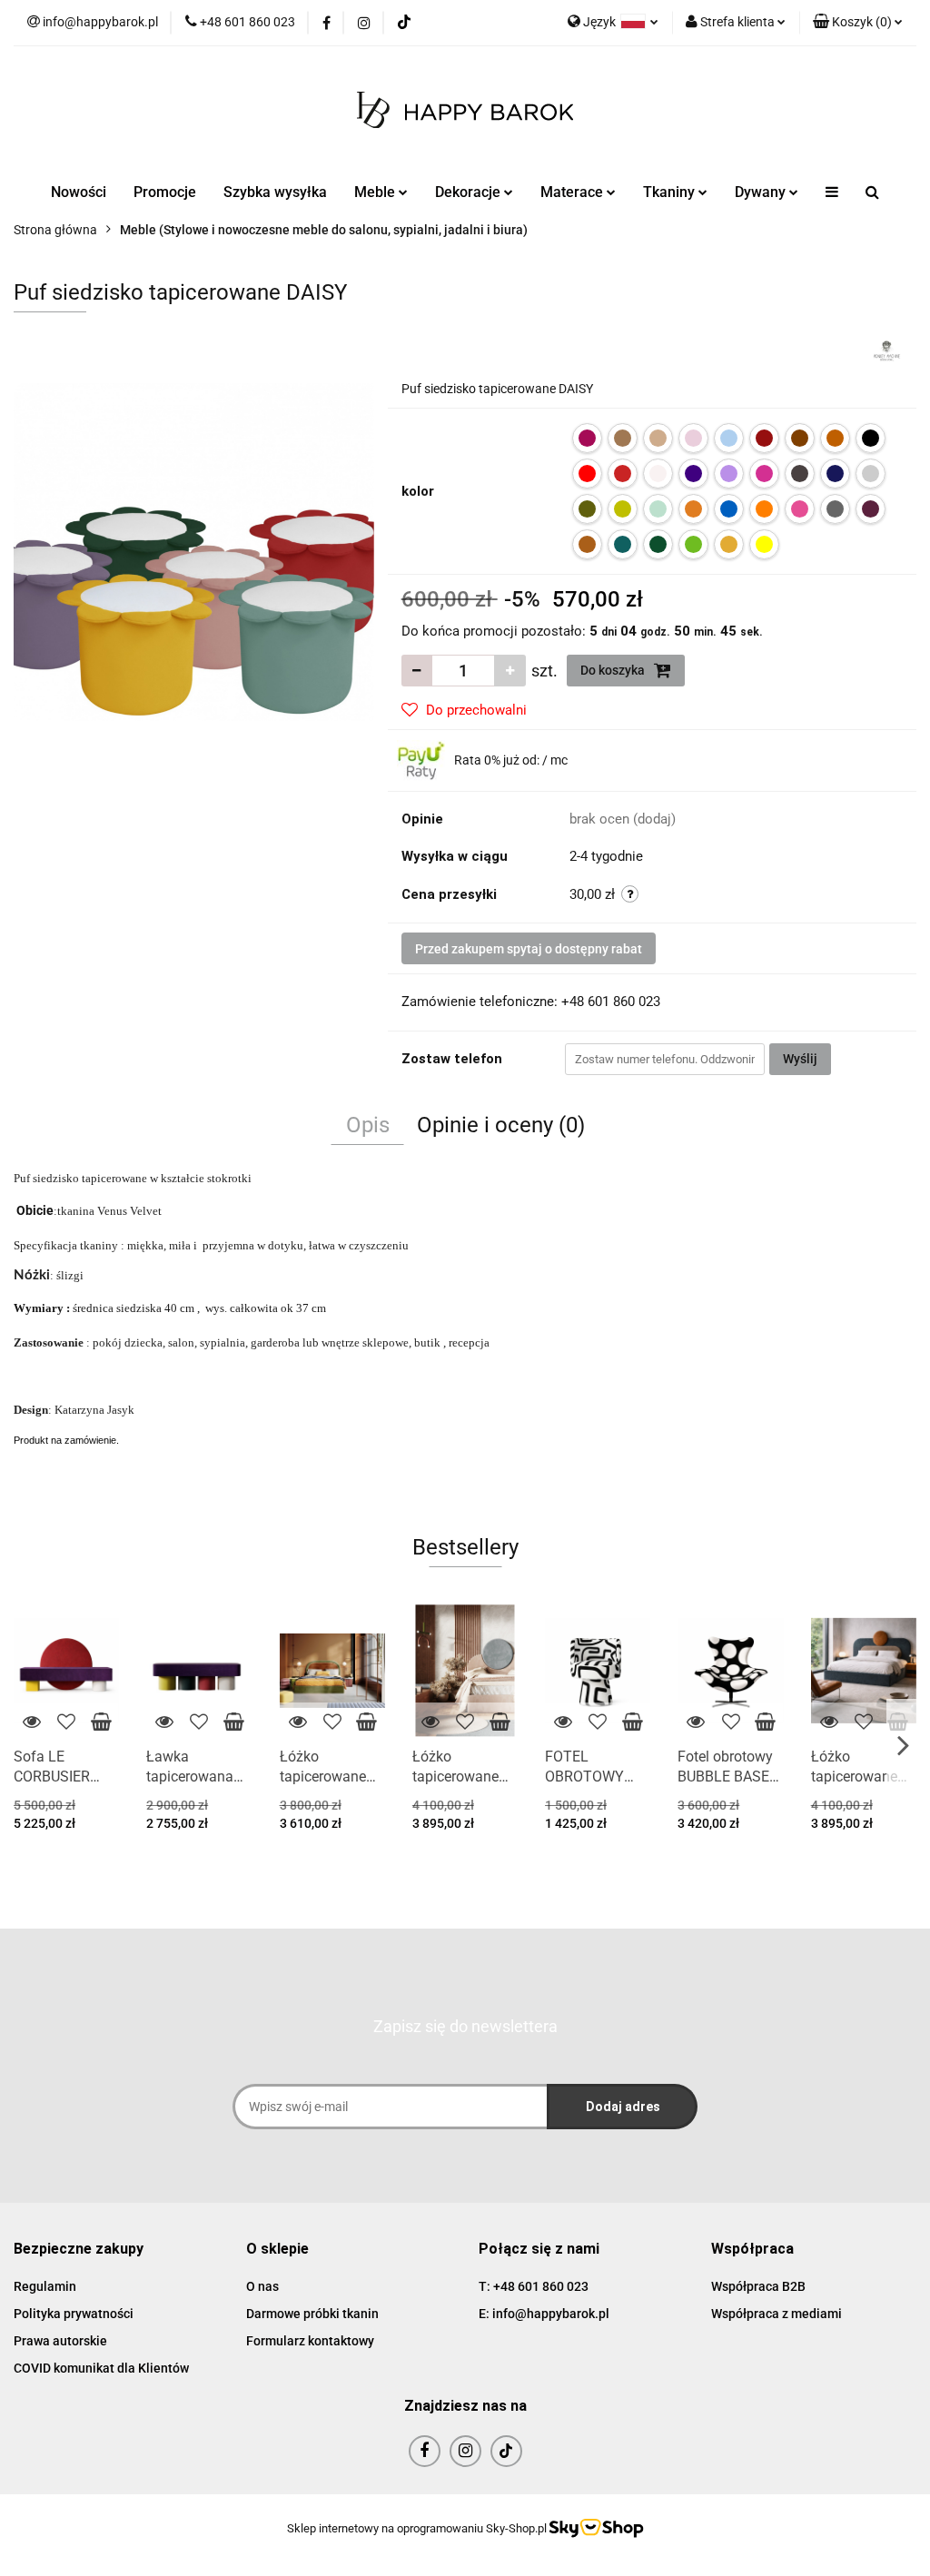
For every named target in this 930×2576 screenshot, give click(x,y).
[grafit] (800, 474)
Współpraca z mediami (777, 2314)
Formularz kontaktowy (310, 2341)
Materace (574, 192)
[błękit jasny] (729, 438)
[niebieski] (729, 509)
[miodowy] (693, 509)
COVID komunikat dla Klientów (101, 2368)
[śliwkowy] (871, 509)
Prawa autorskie (60, 2341)
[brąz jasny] (835, 438)
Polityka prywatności (74, 2314)
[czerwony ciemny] (623, 474)
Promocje (165, 192)
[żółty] (764, 544)
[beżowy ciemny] (623, 438)
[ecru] (658, 474)
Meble (376, 192)
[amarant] (587, 438)
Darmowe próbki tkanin (312, 2314)
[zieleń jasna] (693, 544)
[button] (858, 23)
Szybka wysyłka (275, 192)
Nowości (79, 192)
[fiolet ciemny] (693, 474)
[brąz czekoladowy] (800, 438)
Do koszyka (614, 670)
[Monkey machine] (887, 350)
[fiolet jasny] (729, 474)
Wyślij (800, 1059)
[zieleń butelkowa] (658, 544)
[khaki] (587, 509)
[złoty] (729, 544)
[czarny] (871, 438)
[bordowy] (764, 438)
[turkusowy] (623, 544)
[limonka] (623, 509)
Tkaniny (671, 192)
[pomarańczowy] (764, 509)
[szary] (835, 509)
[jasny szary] (871, 474)
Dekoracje (470, 192)
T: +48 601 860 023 (534, 2286)
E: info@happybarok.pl (544, 2314)
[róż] (800, 509)
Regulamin (45, 2286)
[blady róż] (693, 438)
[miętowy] (658, 509)
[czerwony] (587, 474)
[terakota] (587, 544)
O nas (262, 2286)
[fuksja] (764, 474)
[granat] (835, 474)
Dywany (762, 192)
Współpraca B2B (758, 2286)
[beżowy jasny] (658, 438)
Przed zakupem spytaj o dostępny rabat (529, 949)
